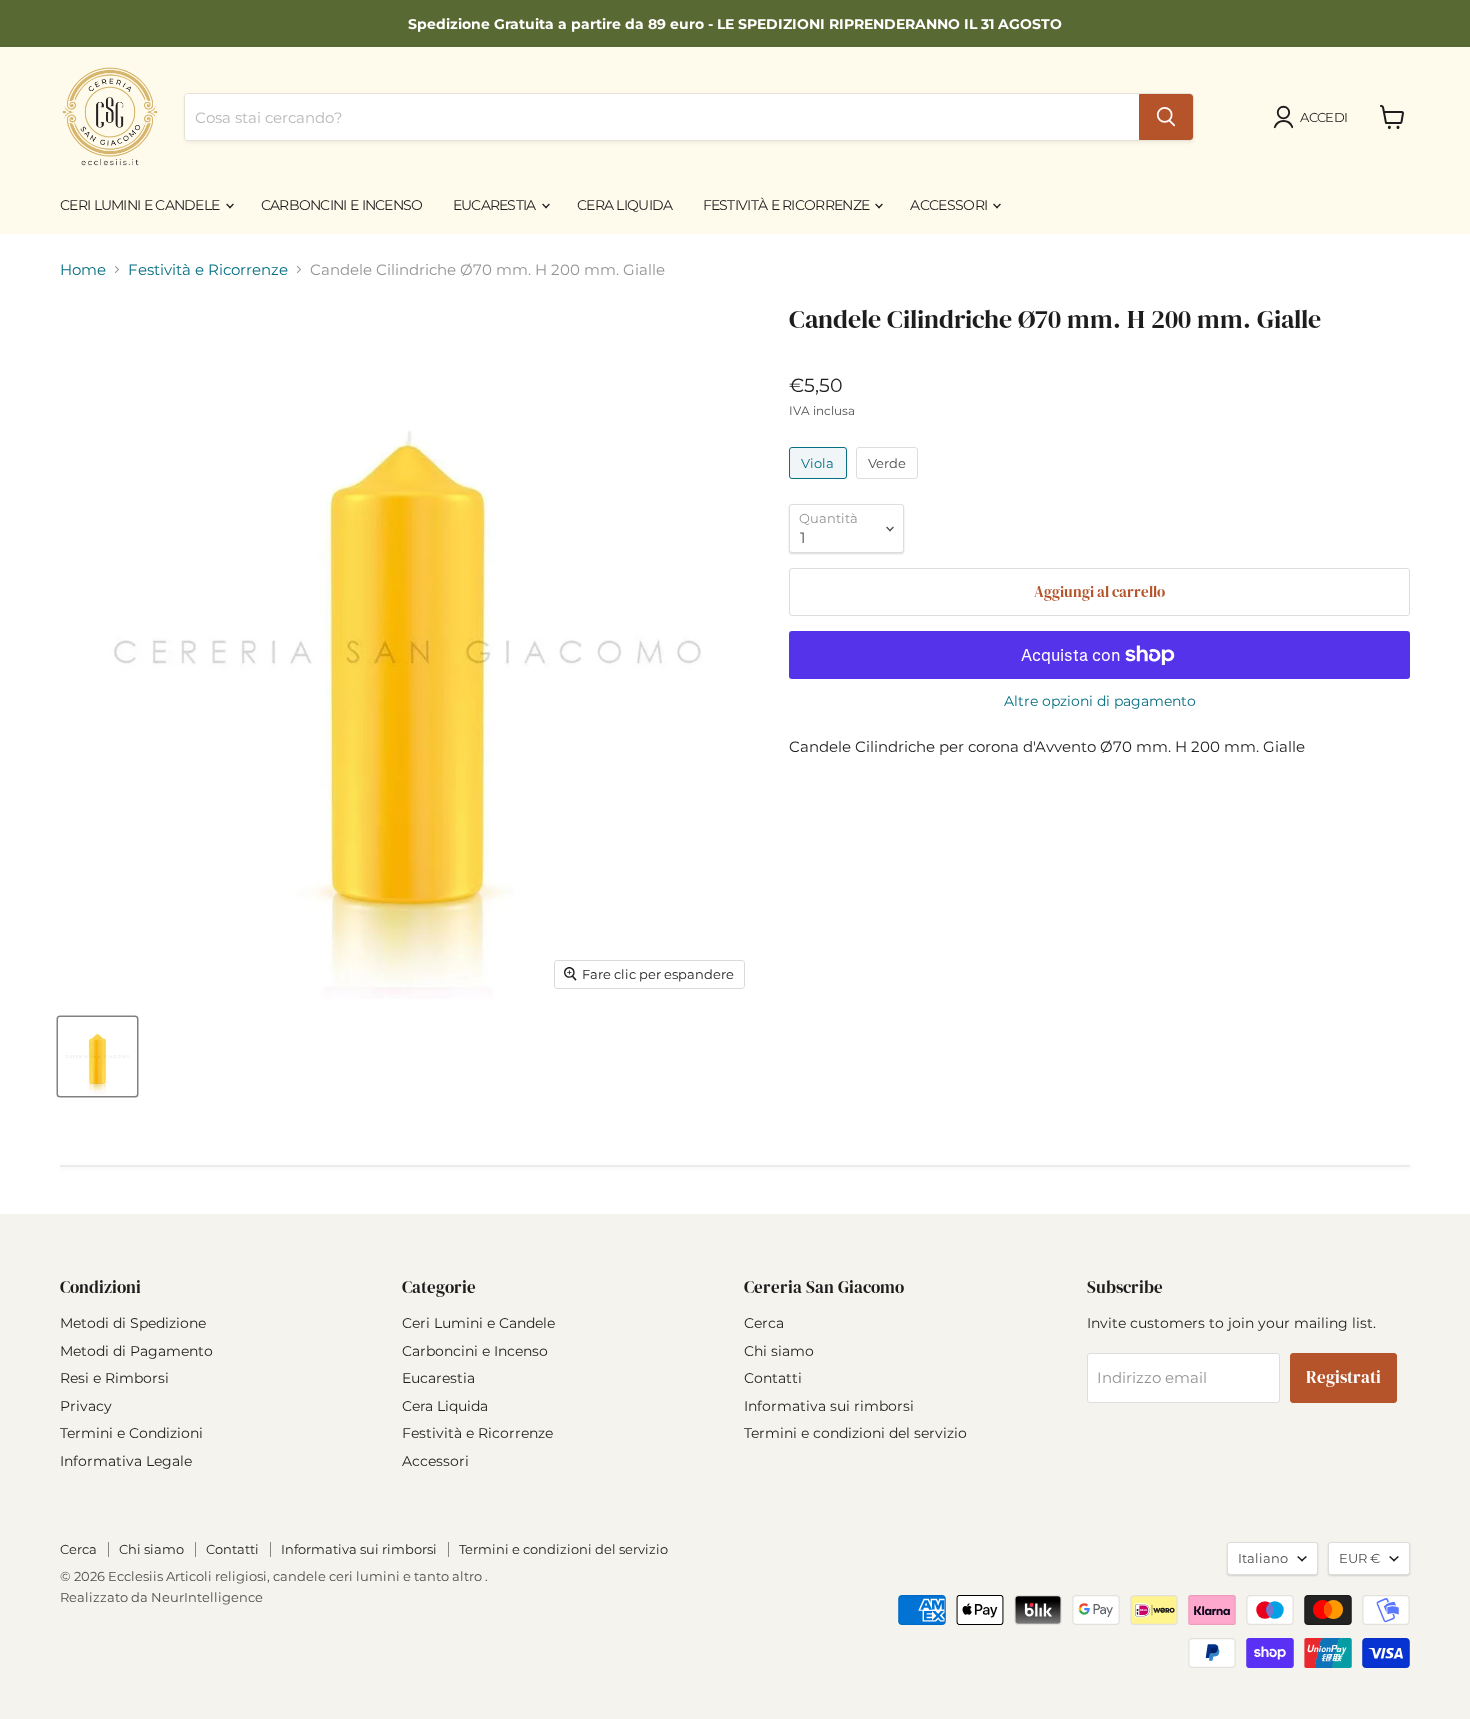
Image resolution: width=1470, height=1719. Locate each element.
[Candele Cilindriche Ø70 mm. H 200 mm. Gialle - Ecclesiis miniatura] (97, 1056)
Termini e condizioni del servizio (855, 1433)
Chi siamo (779, 1351)
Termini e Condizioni (131, 1433)
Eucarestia (496, 205)
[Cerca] (1166, 117)
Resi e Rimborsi (114, 1378)
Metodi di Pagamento (136, 1351)
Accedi (1323, 117)
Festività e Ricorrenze (788, 205)
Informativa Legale (126, 1461)
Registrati (1343, 1377)
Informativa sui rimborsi (829, 1406)
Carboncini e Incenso (342, 205)
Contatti (773, 1378)
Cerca (764, 1323)
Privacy (86, 1406)
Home (83, 269)
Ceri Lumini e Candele (141, 205)
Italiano (1263, 1558)
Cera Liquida (625, 205)
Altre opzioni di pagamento (1100, 701)
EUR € (1359, 1558)
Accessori (950, 205)
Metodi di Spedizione (133, 1323)
